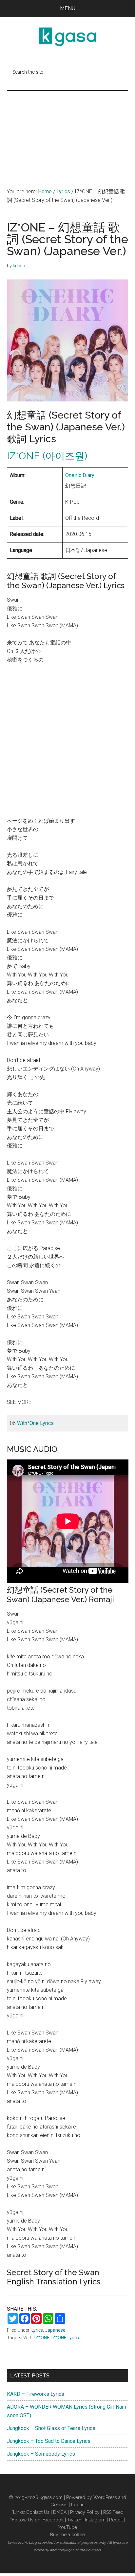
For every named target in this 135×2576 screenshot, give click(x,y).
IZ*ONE (42, 2338)
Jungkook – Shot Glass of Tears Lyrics (51, 2428)
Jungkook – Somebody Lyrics (41, 2454)
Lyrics (37, 2330)
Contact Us (38, 2512)
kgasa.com (51, 2497)
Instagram (95, 2520)
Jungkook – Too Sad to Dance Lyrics (49, 2441)
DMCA (60, 2512)
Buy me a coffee (67, 2535)
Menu (68, 8)
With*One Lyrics (35, 1423)
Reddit (116, 2520)
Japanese (55, 2330)
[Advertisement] (67, 132)
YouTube (68, 2527)
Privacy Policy (85, 2512)
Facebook (53, 2520)
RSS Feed (113, 2512)
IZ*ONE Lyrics (65, 2338)
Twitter (74, 2520)
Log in (78, 2505)
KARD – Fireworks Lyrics (36, 2394)
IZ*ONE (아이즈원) (47, 456)
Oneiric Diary (80, 475)
